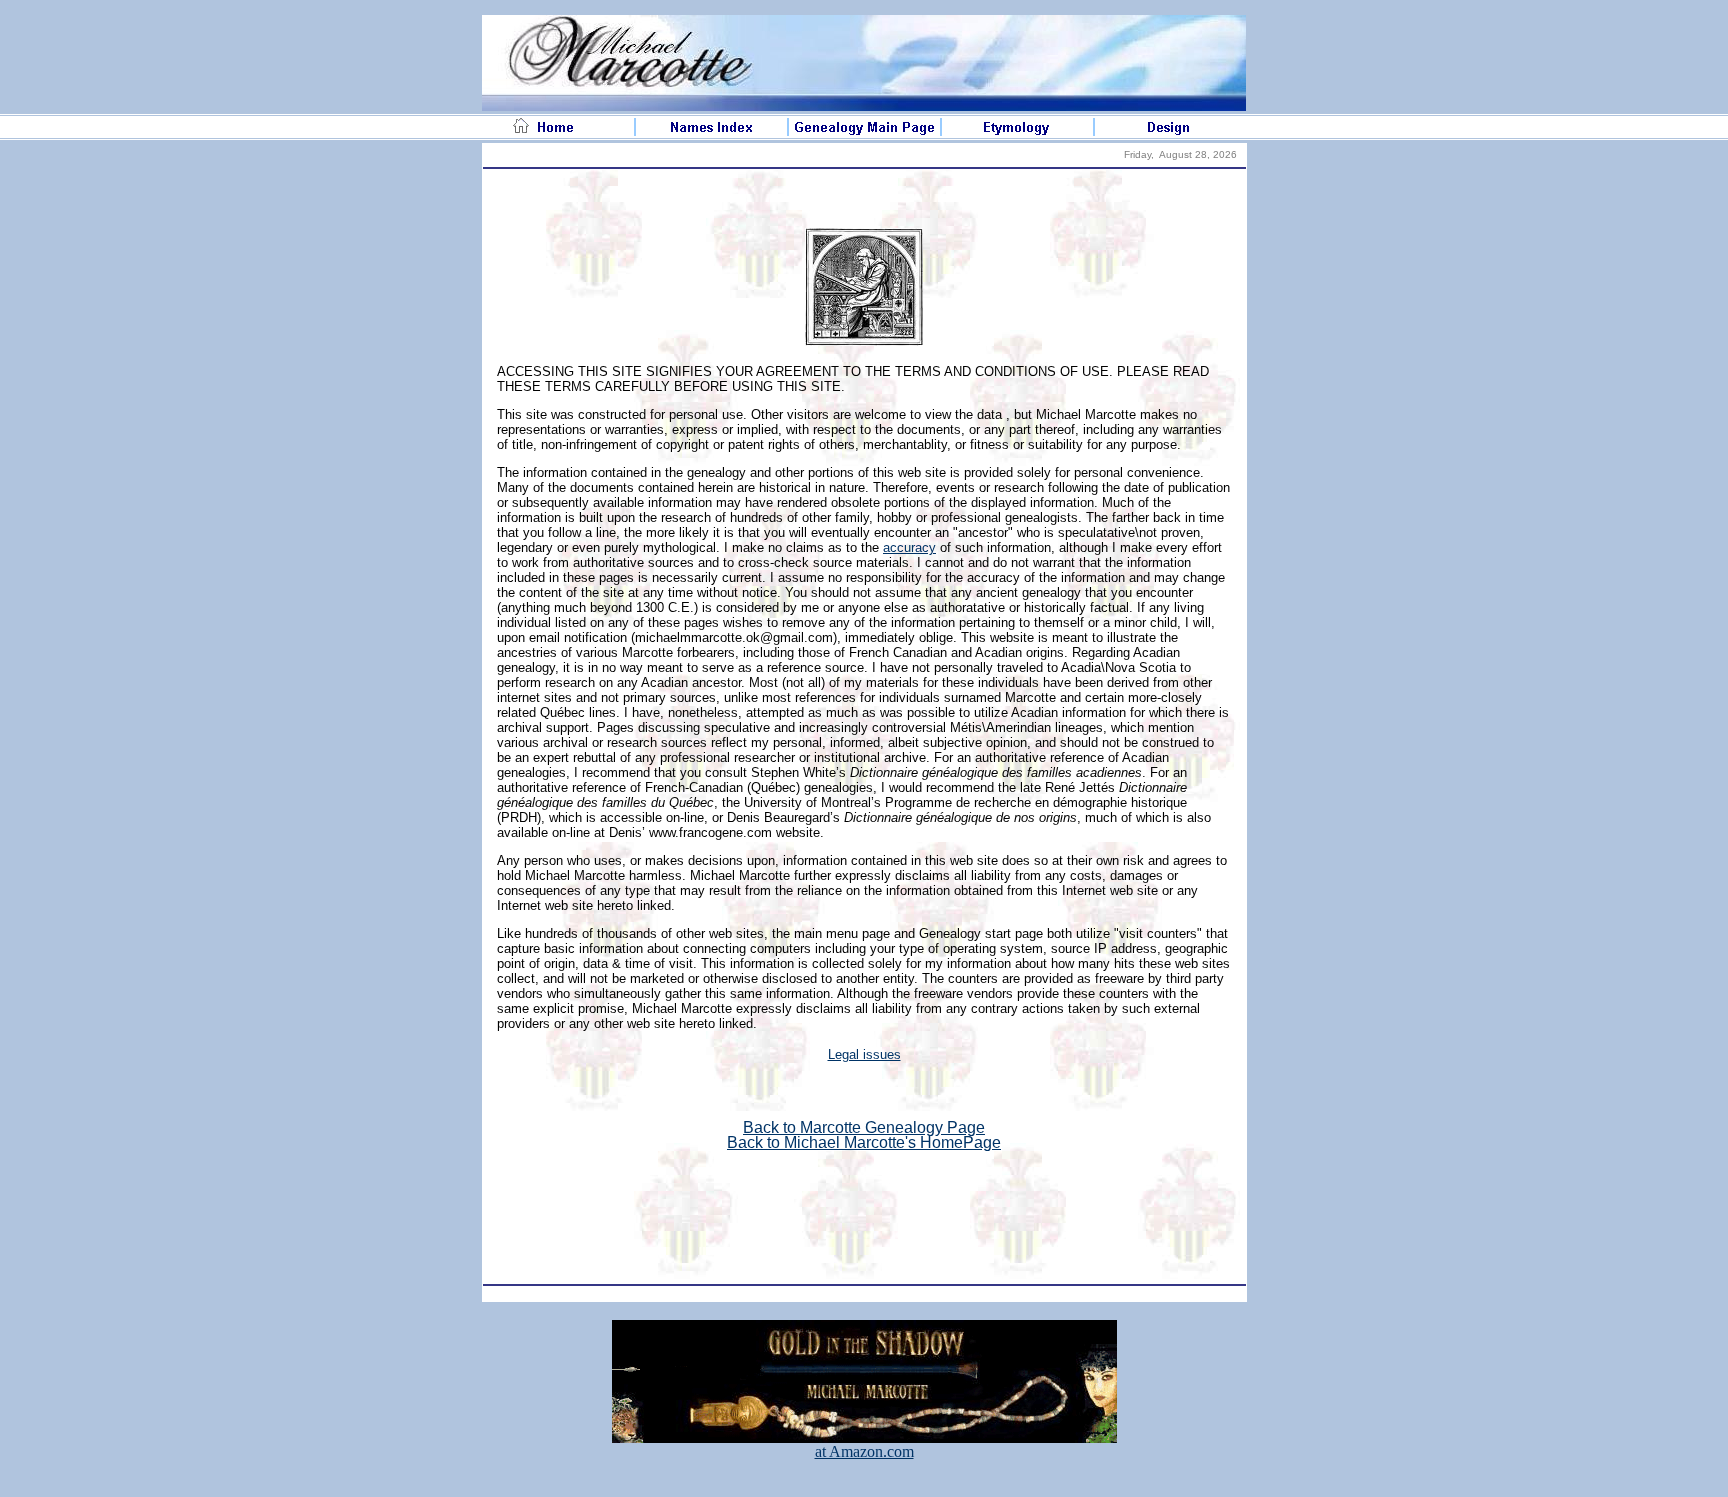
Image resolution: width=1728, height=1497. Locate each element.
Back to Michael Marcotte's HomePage (864, 1142)
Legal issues (864, 1054)
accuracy (909, 547)
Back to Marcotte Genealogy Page (864, 1127)
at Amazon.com (864, 1451)
